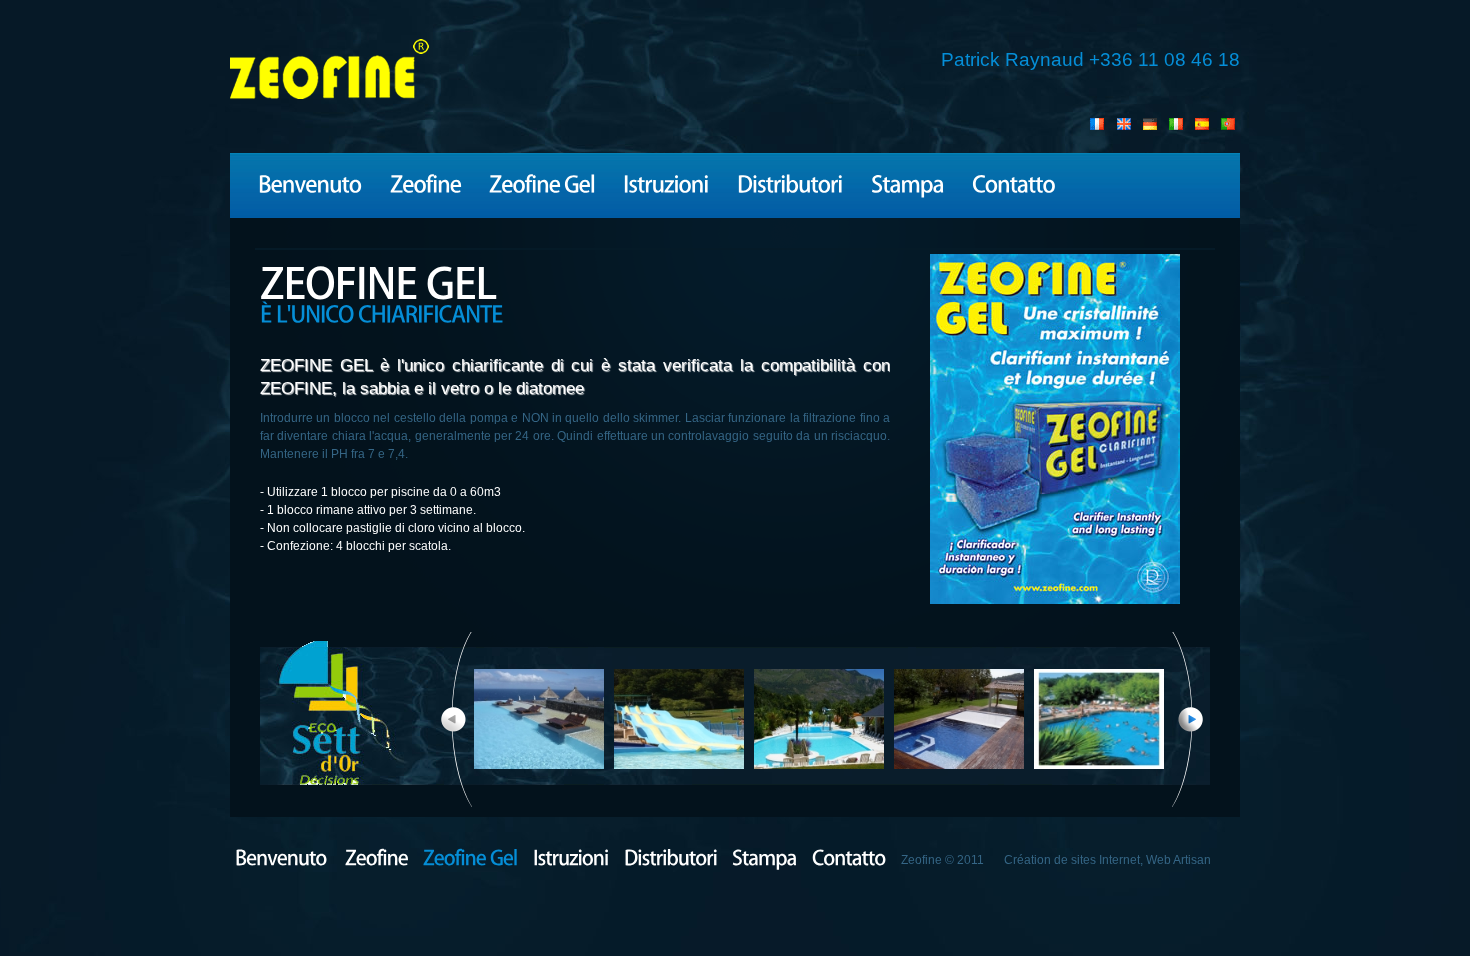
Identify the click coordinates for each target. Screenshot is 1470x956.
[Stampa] (907, 182)
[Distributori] (790, 182)
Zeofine (329, 76)
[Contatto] (1013, 182)
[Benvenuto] (310, 182)
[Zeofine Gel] (542, 182)
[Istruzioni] (666, 182)
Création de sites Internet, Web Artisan (1107, 860)
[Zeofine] (425, 182)
